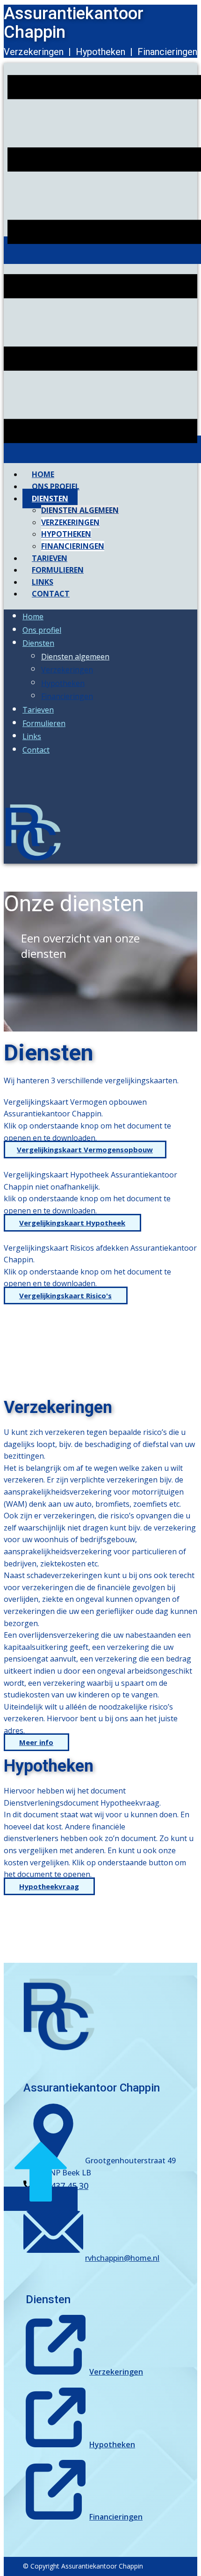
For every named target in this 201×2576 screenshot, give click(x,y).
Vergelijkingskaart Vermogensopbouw (85, 1150)
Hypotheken (112, 2444)
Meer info (36, 1742)
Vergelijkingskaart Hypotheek (72, 1223)
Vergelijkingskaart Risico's (65, 1295)
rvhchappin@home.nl (122, 2258)
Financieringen (116, 2517)
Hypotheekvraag (49, 1886)
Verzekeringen (116, 2372)
